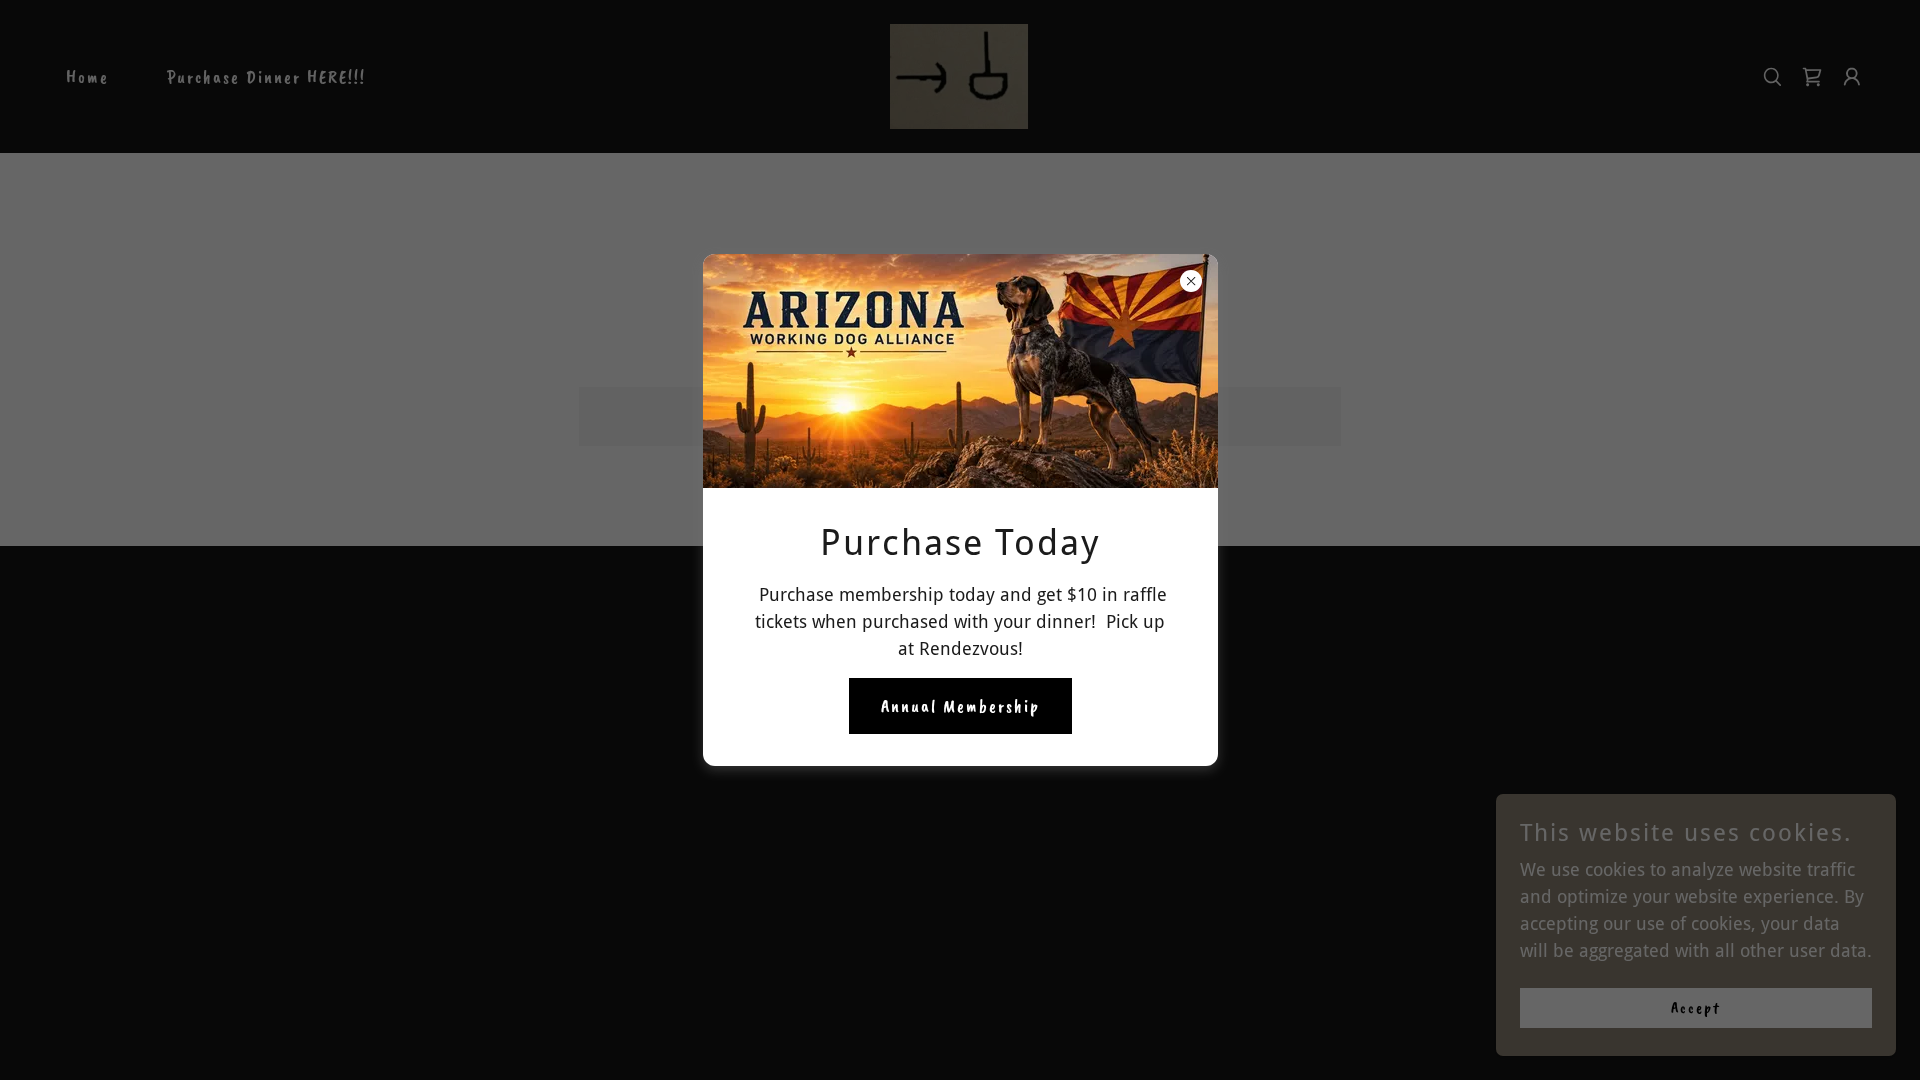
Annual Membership (960, 706)
